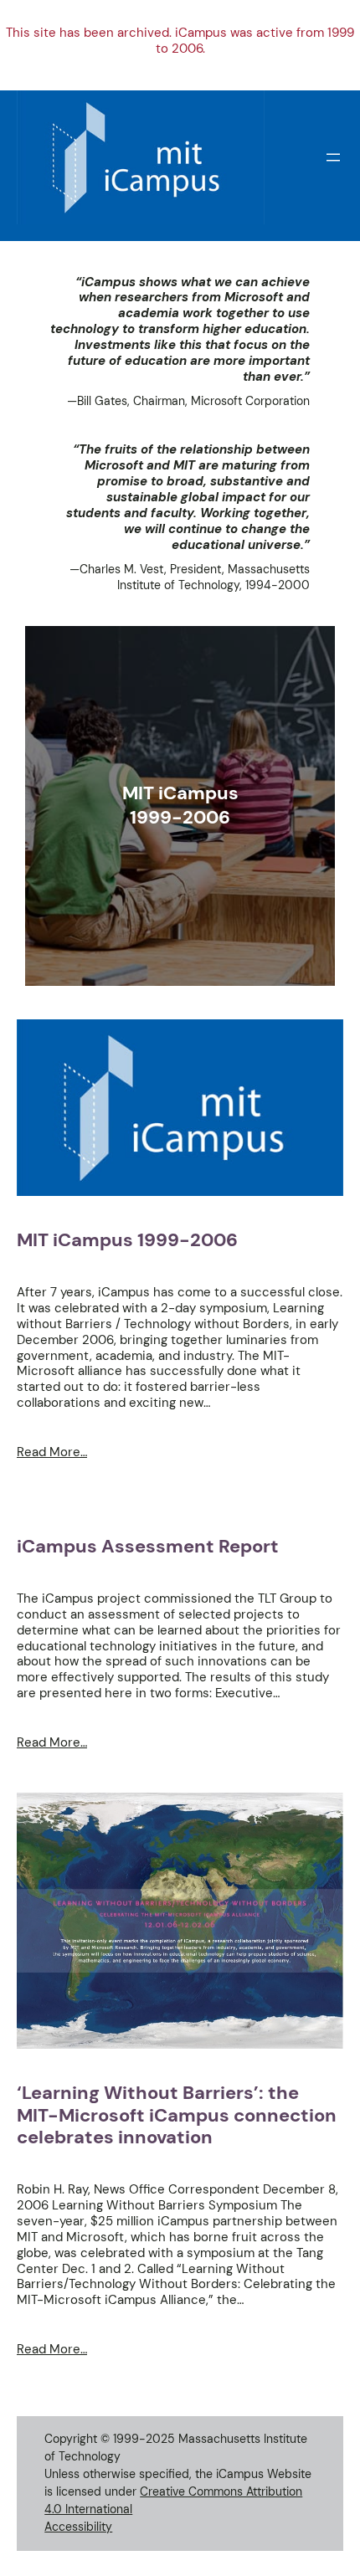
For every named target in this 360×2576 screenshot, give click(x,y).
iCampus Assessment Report (148, 1547)
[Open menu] (333, 157)
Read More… (52, 1452)
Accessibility (78, 2527)
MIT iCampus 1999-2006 (127, 1240)
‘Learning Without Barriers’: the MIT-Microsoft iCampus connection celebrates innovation (177, 2115)
